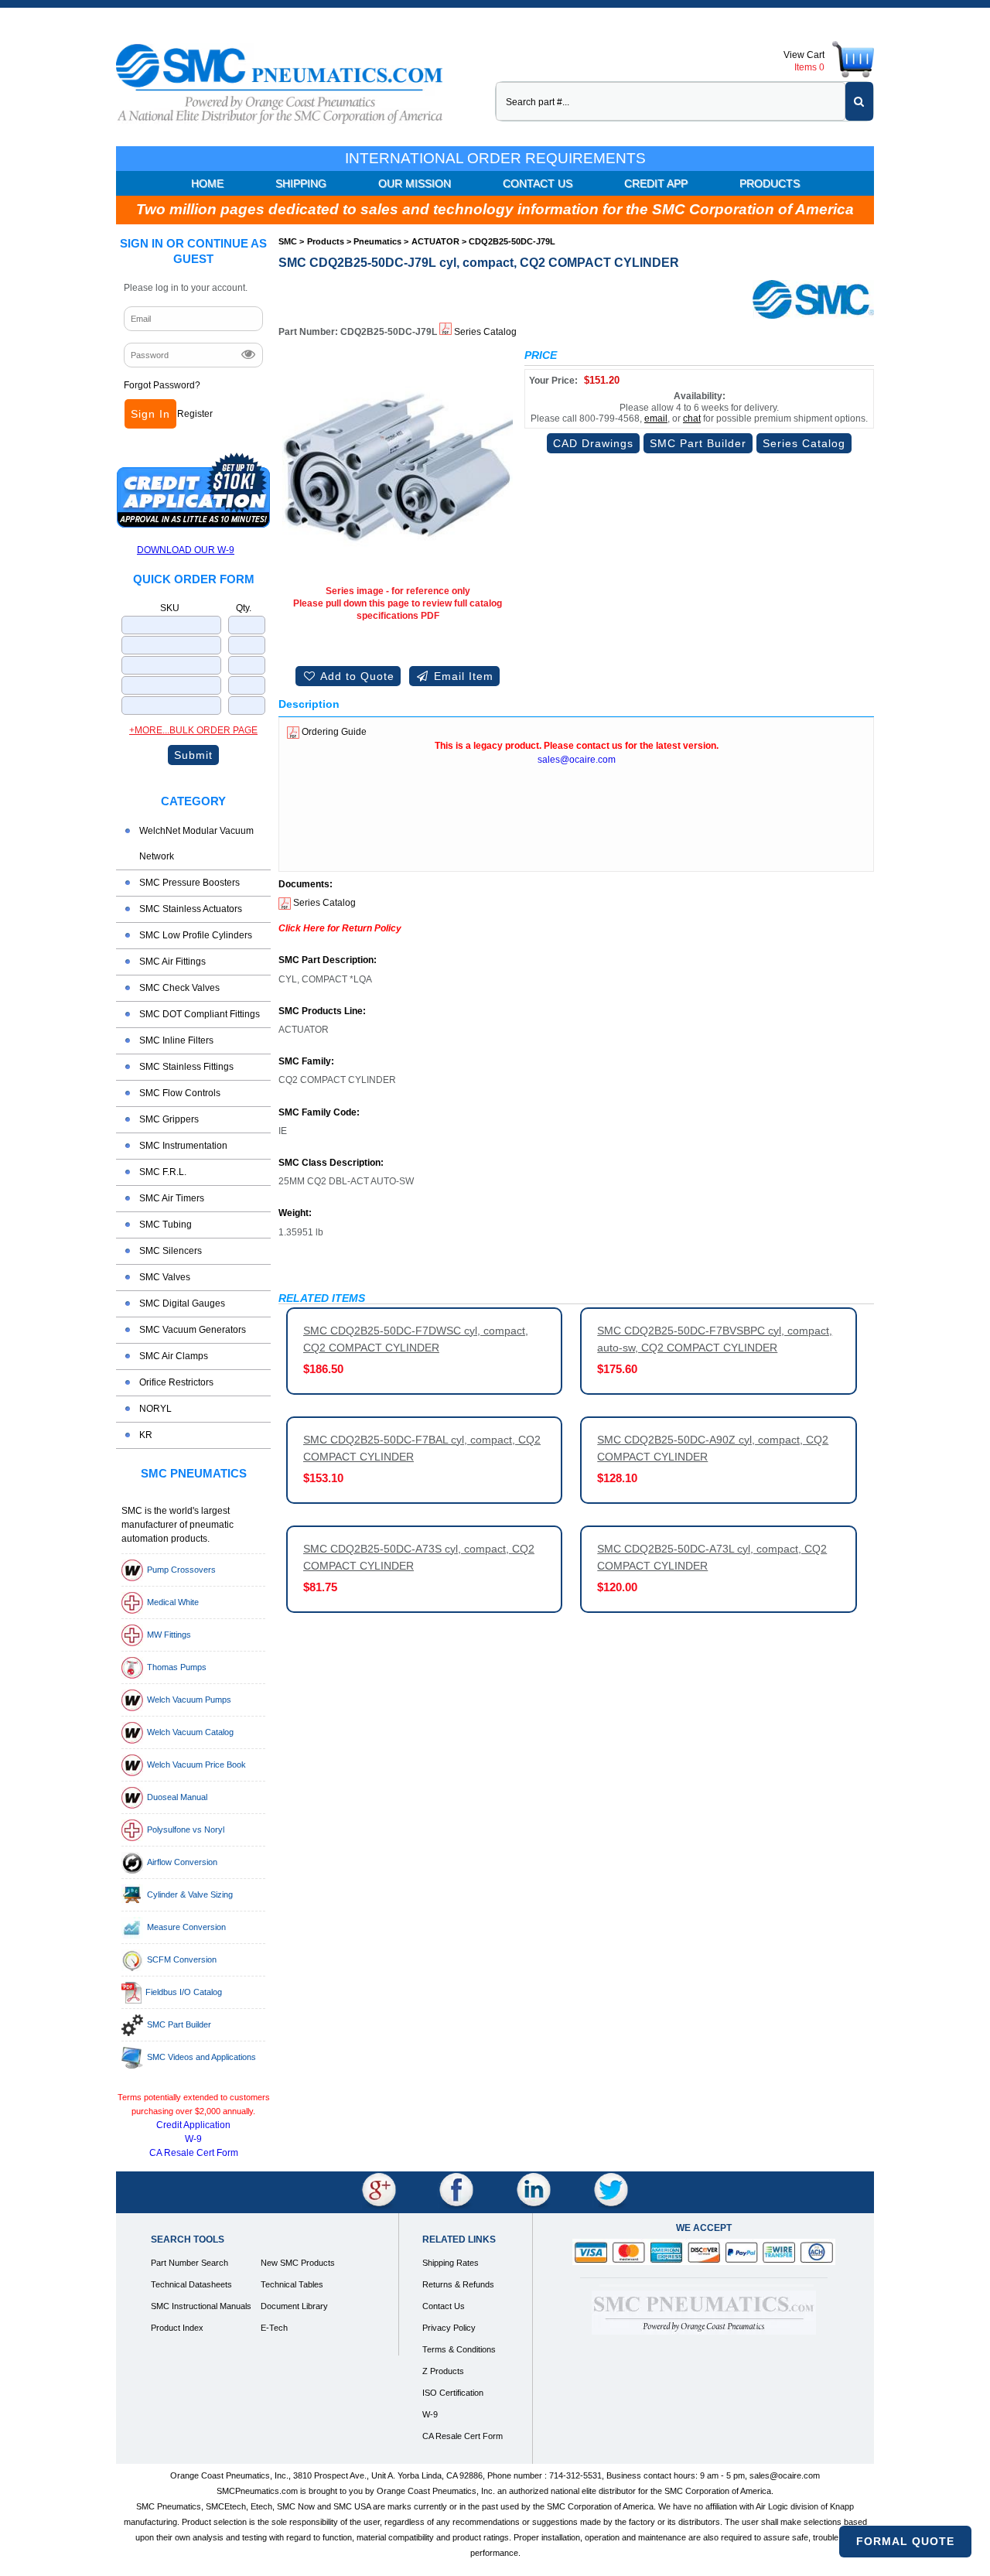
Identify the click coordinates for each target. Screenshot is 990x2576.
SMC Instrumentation (183, 1146)
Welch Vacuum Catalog (190, 1732)
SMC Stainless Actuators (191, 909)
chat (692, 419)
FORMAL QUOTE (905, 2541)
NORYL (155, 1409)
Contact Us (538, 183)
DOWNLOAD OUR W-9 (186, 550)
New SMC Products (298, 2263)
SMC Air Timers (172, 1198)
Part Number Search (189, 2263)
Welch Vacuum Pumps (189, 1700)
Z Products (443, 2371)
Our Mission (415, 183)
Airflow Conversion (182, 1862)
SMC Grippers (169, 1119)
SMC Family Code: (319, 1113)
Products (770, 183)
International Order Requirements (495, 158)
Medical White (173, 1602)
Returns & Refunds (458, 2284)
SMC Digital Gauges (182, 1303)
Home (207, 183)
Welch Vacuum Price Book (196, 1765)
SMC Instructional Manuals (201, 2306)
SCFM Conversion (182, 1959)
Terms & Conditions (459, 2349)
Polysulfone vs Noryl (186, 1830)
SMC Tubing (166, 1225)
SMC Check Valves (179, 988)
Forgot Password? (162, 385)
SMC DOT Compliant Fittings (200, 1014)
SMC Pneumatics (194, 1473)
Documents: (306, 885)
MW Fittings (169, 1635)
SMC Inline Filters (176, 1040)
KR (146, 1435)
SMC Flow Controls (180, 1093)
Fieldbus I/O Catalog (184, 1992)
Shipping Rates (451, 2263)
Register (195, 414)
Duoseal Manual (177, 1797)
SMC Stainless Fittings (186, 1067)
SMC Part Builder (179, 2024)
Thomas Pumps (177, 1667)
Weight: (295, 1213)
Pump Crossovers (181, 1570)
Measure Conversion (186, 1927)
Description (309, 704)
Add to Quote (356, 676)
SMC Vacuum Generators (193, 1330)
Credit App (656, 183)
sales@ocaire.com (577, 760)
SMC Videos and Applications (201, 2057)
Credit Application (193, 2125)
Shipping (301, 183)
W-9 (193, 2139)
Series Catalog (484, 332)
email (656, 419)
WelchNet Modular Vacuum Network (196, 844)
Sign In (150, 414)
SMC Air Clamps (174, 1356)
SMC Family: (306, 1062)
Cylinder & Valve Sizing (190, 1894)
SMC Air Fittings (172, 962)
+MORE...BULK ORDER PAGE (193, 730)
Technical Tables (292, 2284)
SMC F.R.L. (163, 1172)
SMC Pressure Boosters (189, 883)
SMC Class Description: (331, 1163)
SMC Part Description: (328, 960)
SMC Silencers (171, 1251)
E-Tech (274, 2328)
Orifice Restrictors (176, 1382)
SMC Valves (165, 1277)
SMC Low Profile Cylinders (196, 935)
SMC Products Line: (322, 1011)
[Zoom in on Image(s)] (398, 464)
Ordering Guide (333, 732)
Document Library (294, 2306)
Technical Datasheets (191, 2284)
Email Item (462, 676)
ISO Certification (453, 2393)
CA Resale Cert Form (194, 2153)
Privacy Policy (449, 2328)
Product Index (177, 2328)
